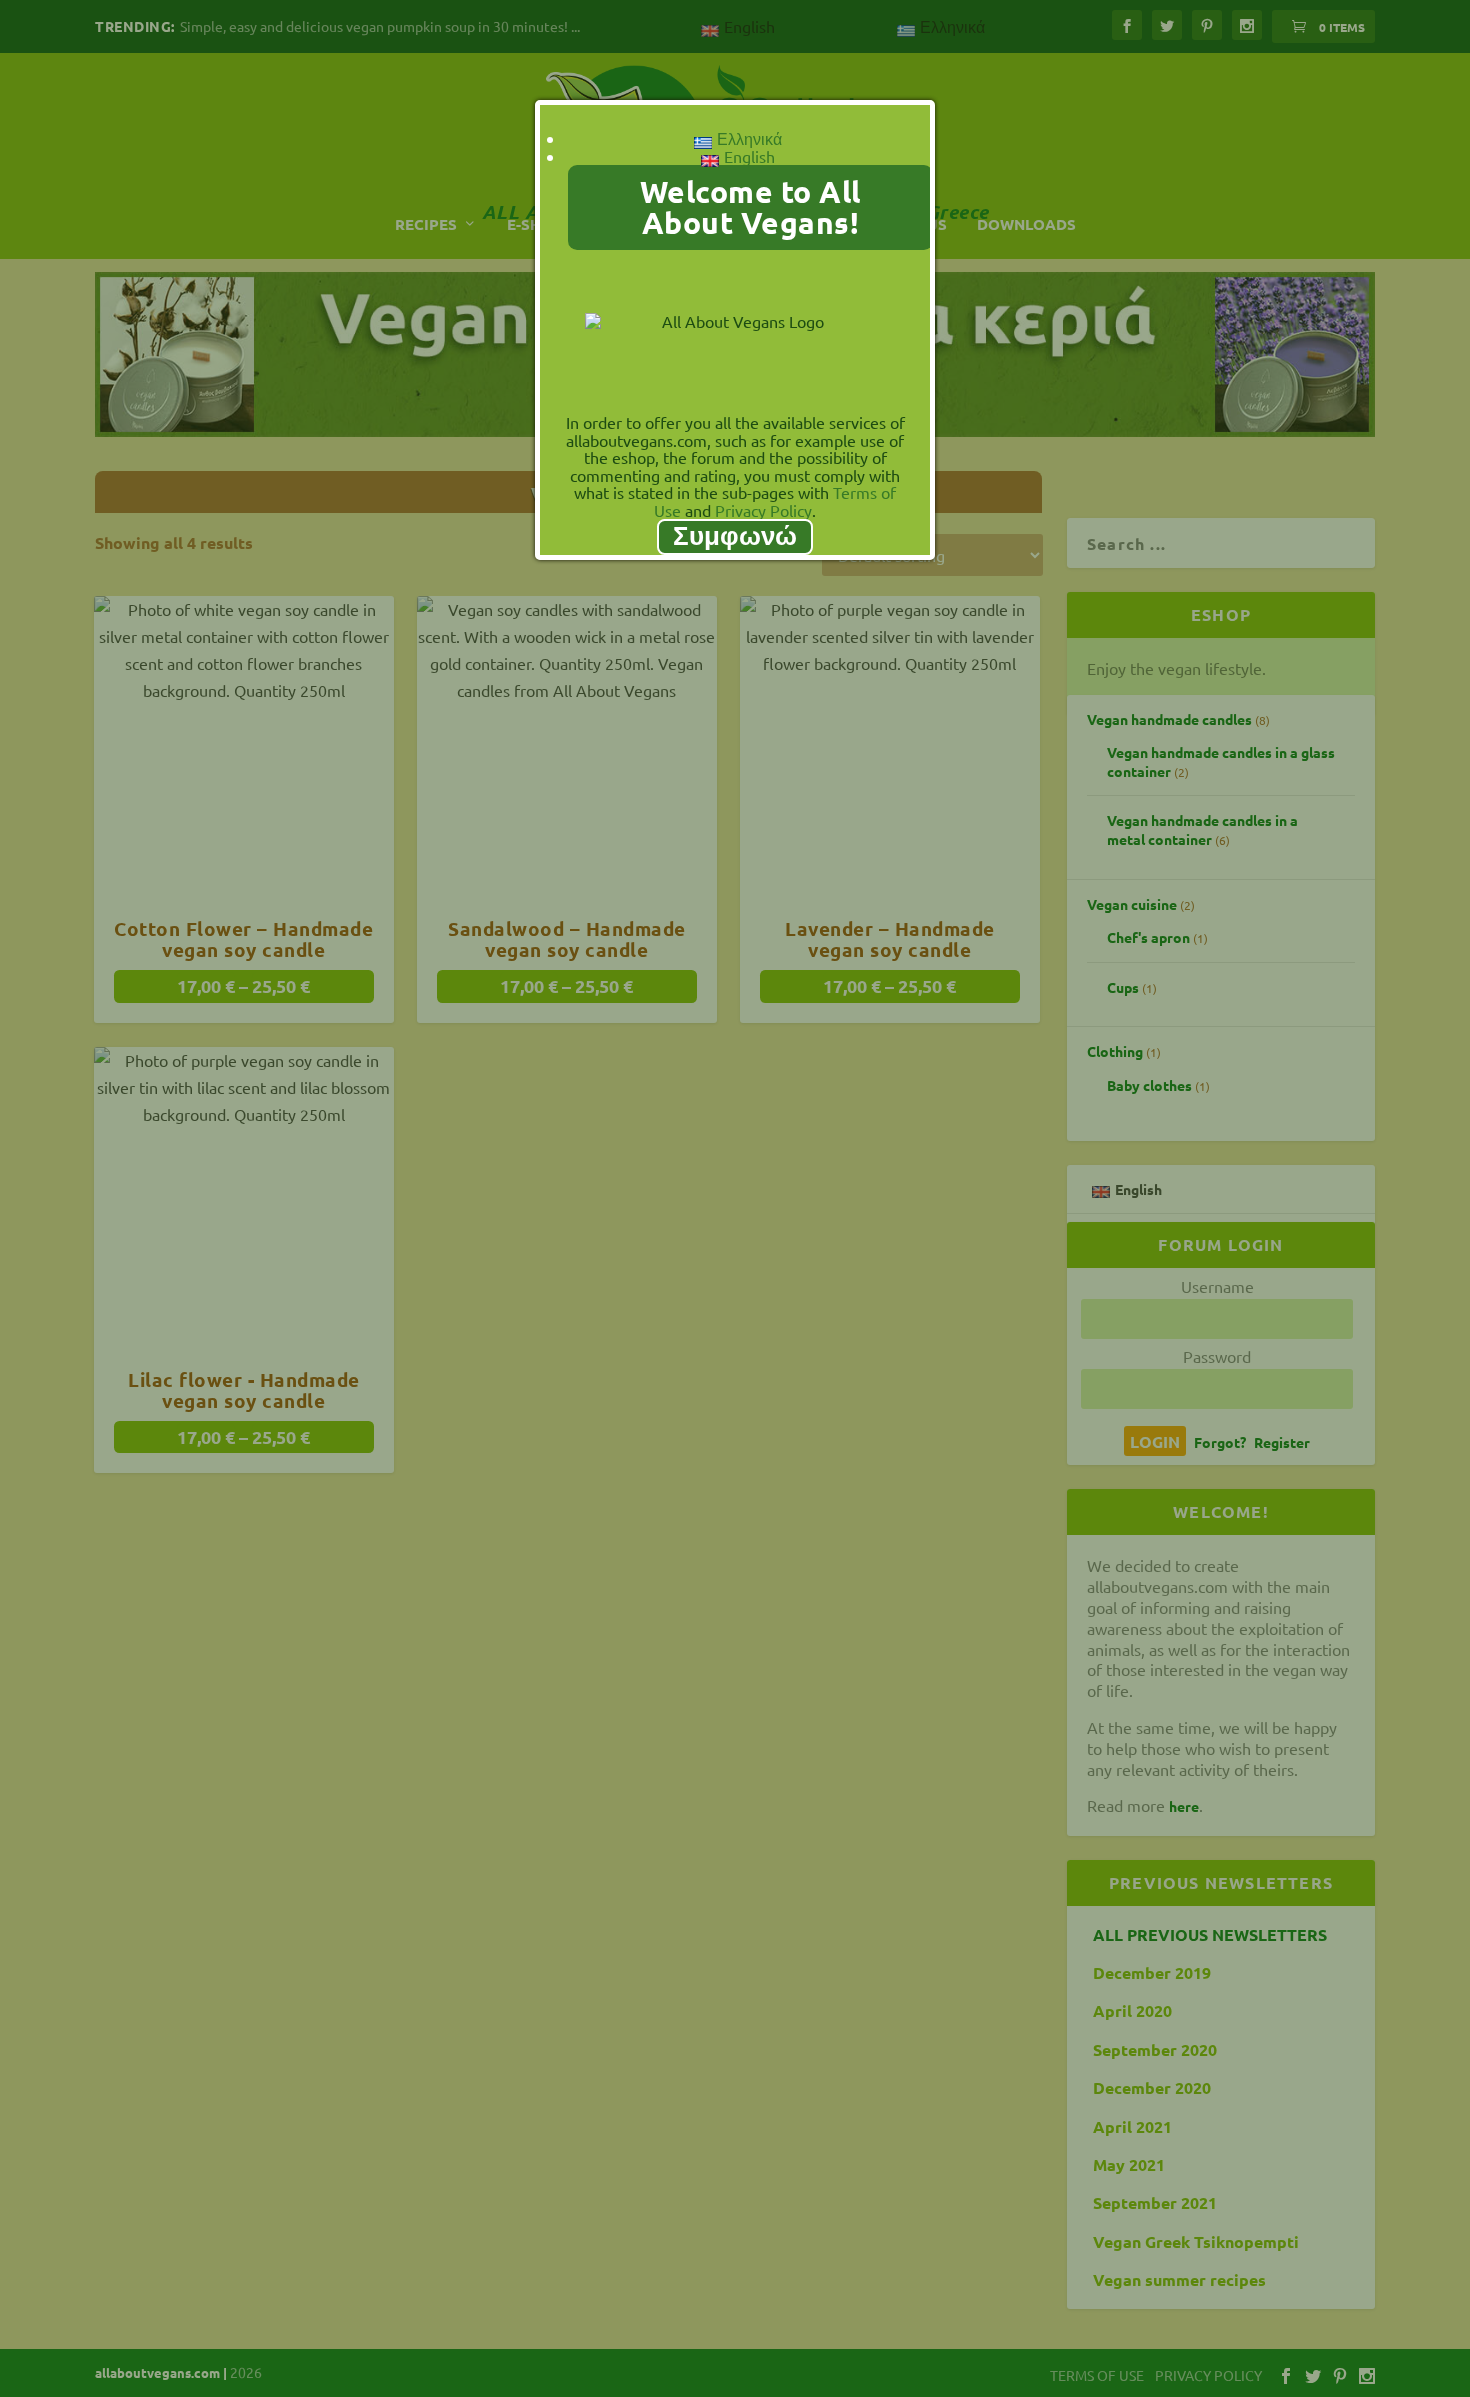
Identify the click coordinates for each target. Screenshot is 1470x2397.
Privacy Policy (763, 510)
